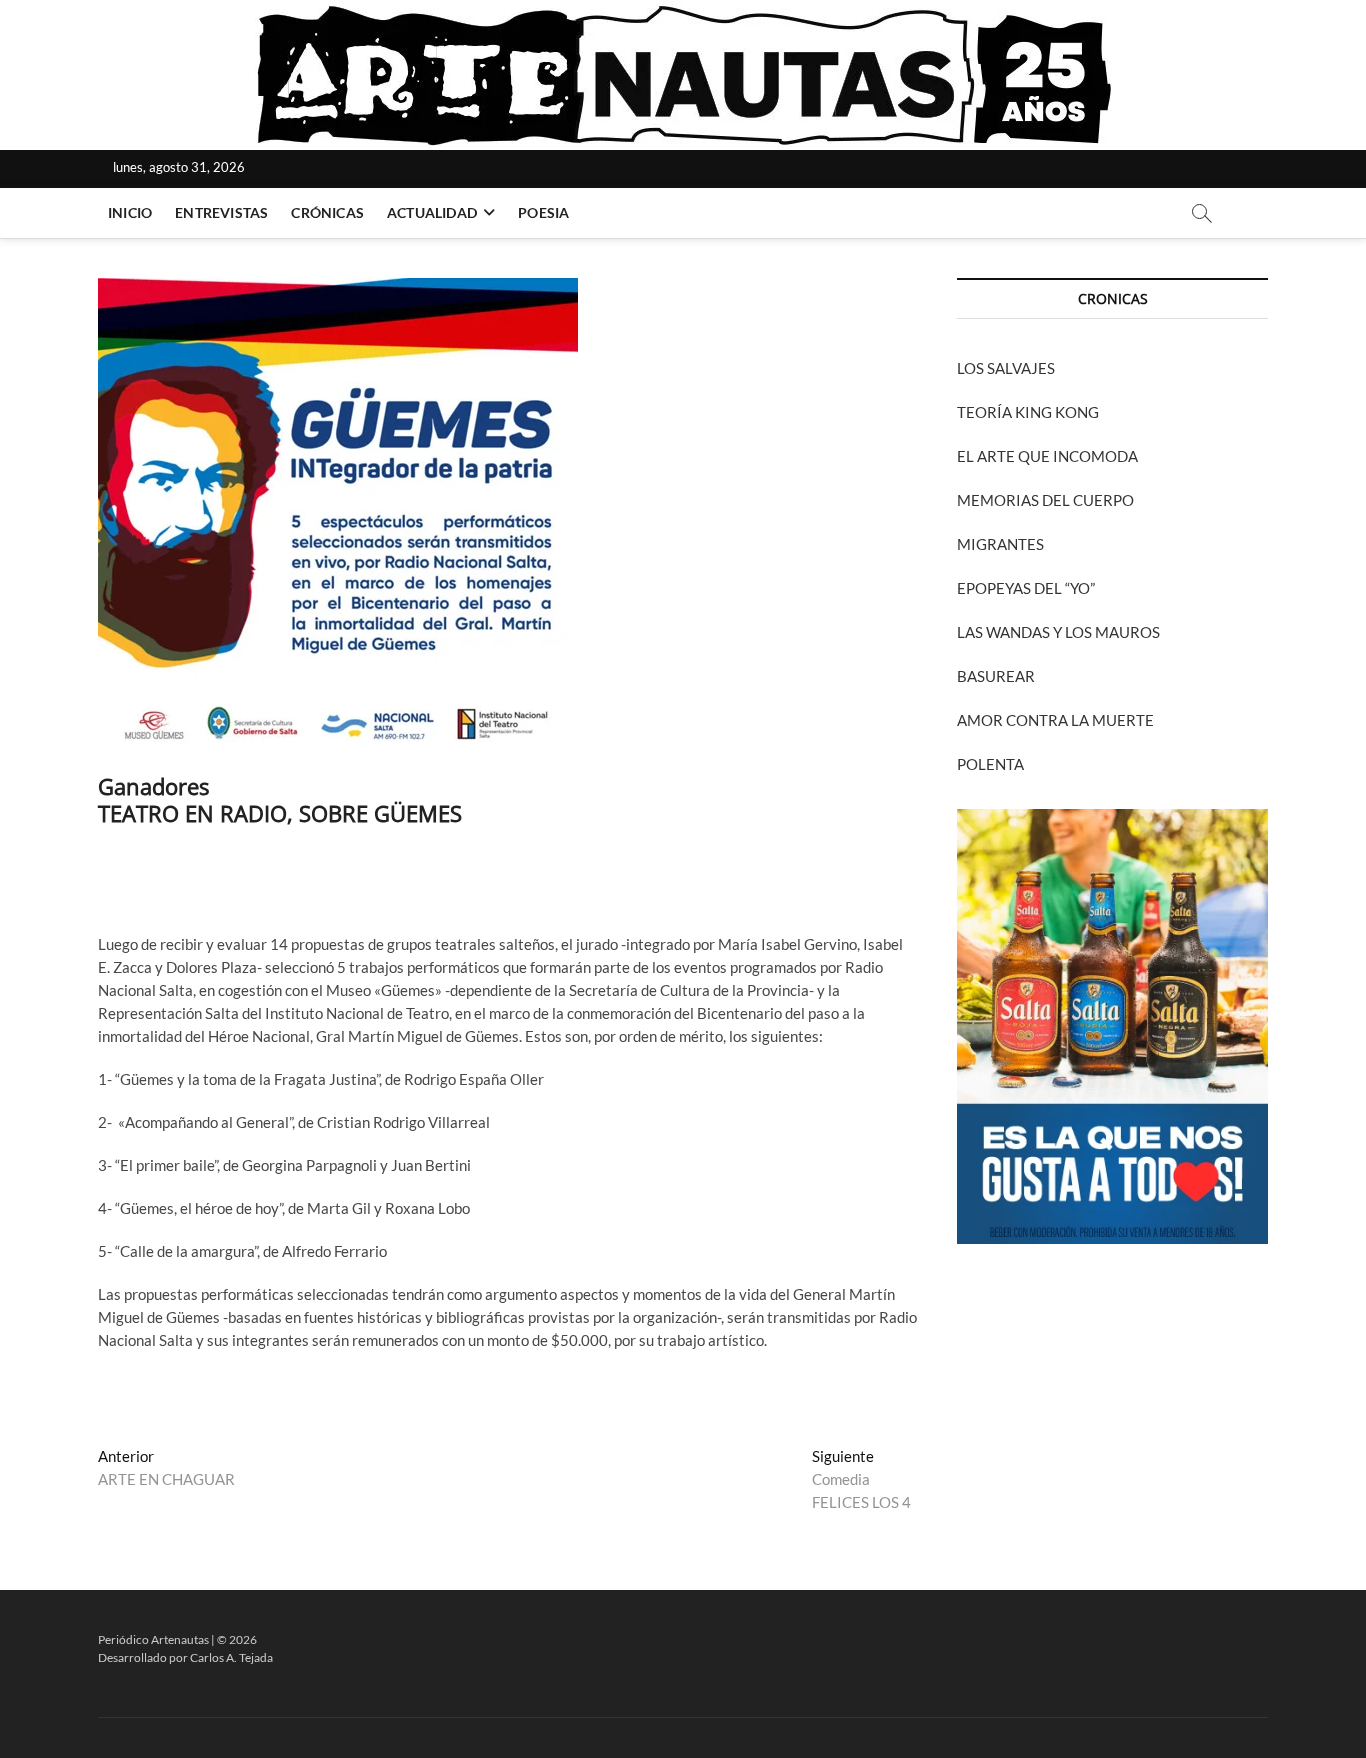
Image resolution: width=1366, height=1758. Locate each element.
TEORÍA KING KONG (1028, 412)
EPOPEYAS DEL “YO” (1026, 588)
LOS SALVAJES (1006, 368)
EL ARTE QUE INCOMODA (1047, 456)
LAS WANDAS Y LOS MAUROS (1058, 632)
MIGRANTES (1000, 544)
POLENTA (990, 764)
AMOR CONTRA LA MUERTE (1055, 720)
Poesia (543, 212)
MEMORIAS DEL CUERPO (1045, 500)
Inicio (130, 212)
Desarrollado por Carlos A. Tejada (185, 1657)
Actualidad (432, 212)
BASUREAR (996, 676)
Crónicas (327, 212)
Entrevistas (221, 212)
